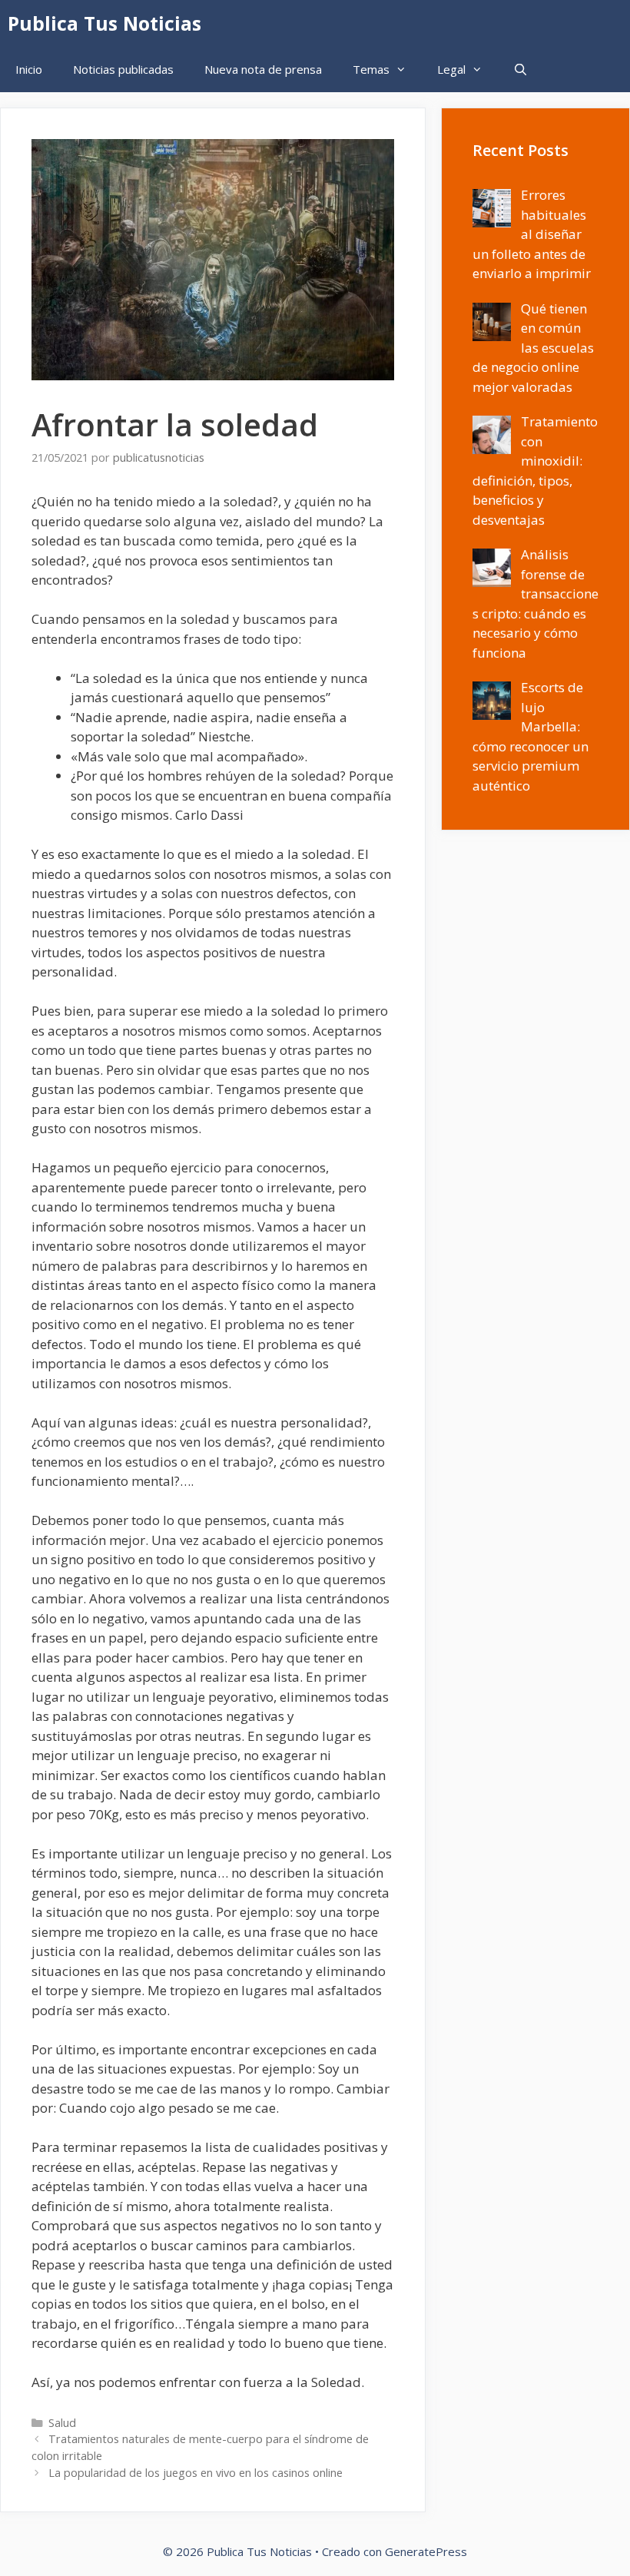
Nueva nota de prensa (263, 69)
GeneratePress (426, 2551)
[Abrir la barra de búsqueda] (521, 69)
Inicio (29, 69)
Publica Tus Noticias (104, 23)
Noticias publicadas (123, 69)
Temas (371, 69)
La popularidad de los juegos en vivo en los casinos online (196, 2473)
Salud (62, 2423)
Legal (451, 69)
